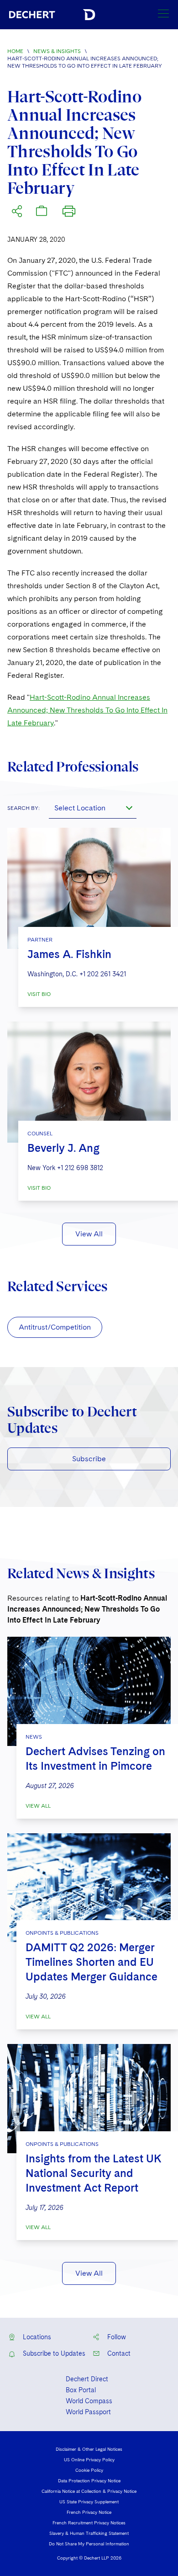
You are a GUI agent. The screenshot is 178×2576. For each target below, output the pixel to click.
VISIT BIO (39, 994)
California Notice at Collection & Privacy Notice (89, 2491)
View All (89, 1234)
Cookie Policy (89, 2470)
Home (15, 51)
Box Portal (81, 2390)
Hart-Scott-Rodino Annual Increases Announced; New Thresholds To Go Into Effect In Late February (87, 710)
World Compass (89, 2401)
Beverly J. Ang (63, 1148)
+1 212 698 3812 (80, 1168)
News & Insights (57, 51)
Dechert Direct (87, 2379)
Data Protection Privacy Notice (89, 2480)
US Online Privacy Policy (89, 2459)
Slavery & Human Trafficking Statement (89, 2533)
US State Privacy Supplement (89, 2501)
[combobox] (93, 808)
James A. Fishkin (69, 954)
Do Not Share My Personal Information (89, 2544)
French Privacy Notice (89, 2512)
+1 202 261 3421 (103, 974)
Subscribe (89, 1459)
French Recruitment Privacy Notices (89, 2523)
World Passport (88, 2412)
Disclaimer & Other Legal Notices (89, 2449)
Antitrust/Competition (55, 1327)
